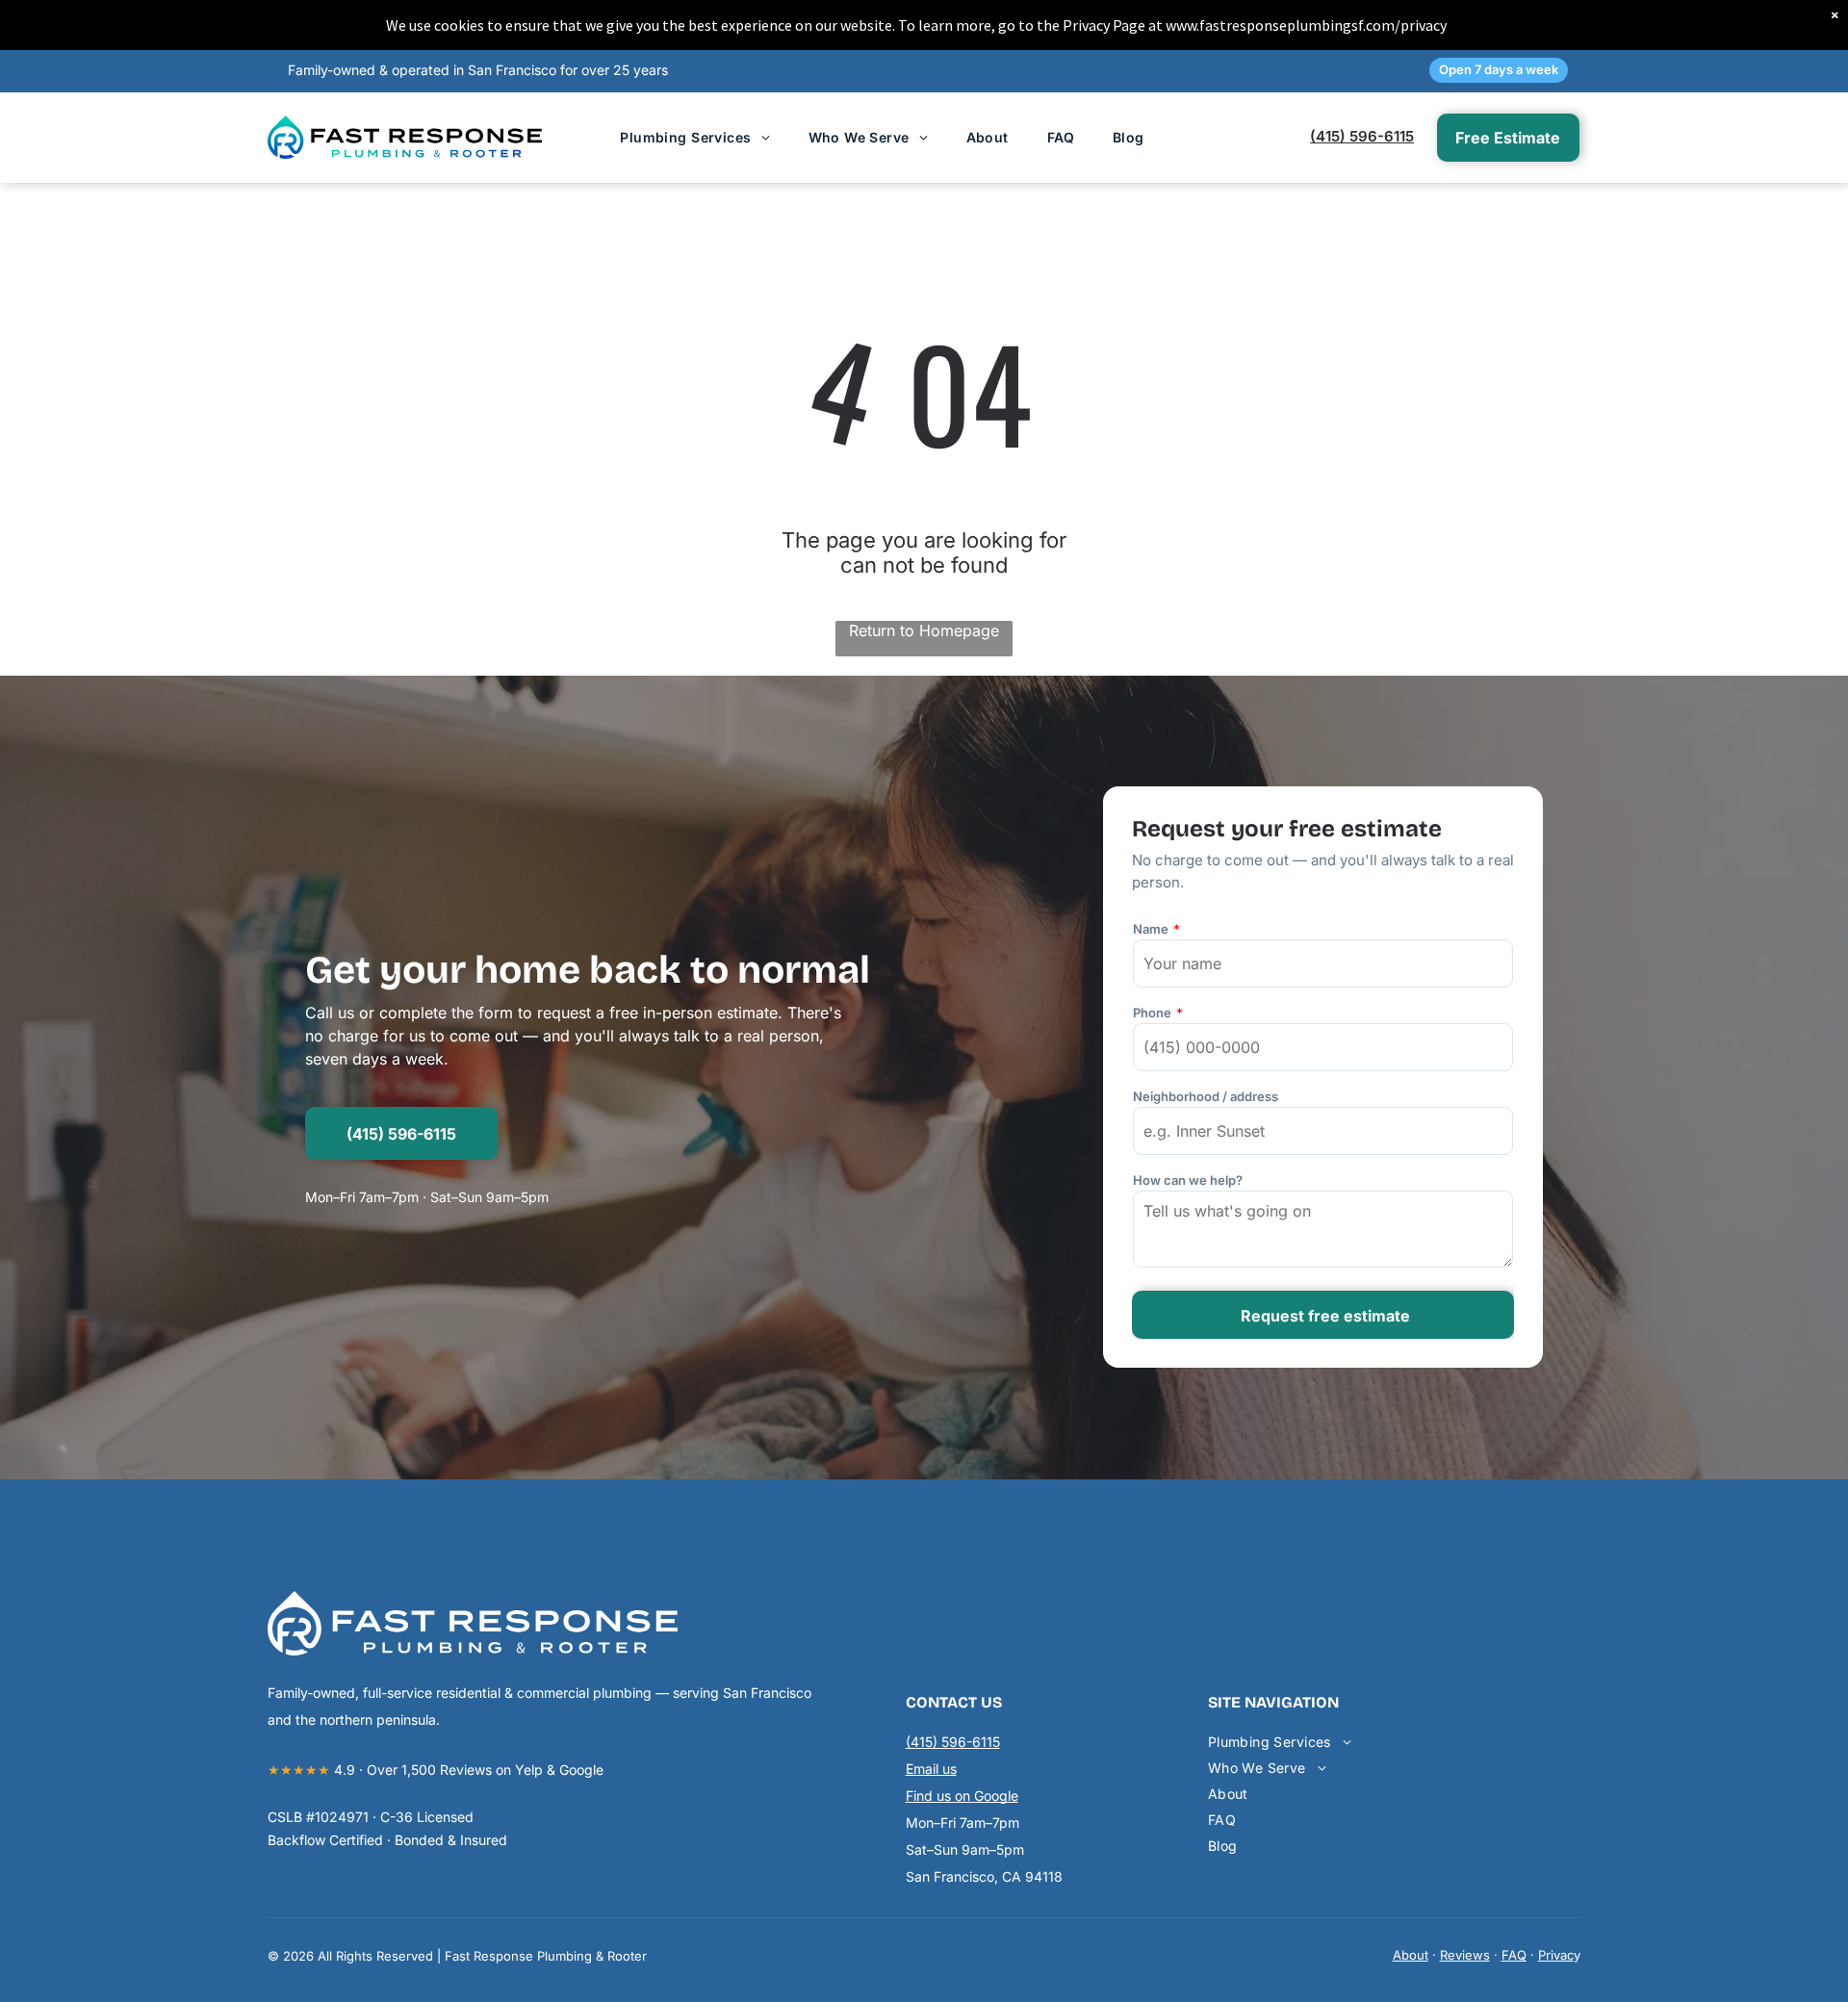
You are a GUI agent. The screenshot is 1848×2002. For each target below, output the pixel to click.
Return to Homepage (924, 630)
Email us (931, 1769)
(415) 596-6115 (1362, 136)
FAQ (1514, 1955)
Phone (1152, 1013)
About (1411, 1955)
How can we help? (1188, 1180)
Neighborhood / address (1206, 1096)
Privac (1556, 1955)
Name (1151, 929)
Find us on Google (962, 1796)
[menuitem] (694, 137)
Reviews (1465, 1955)
